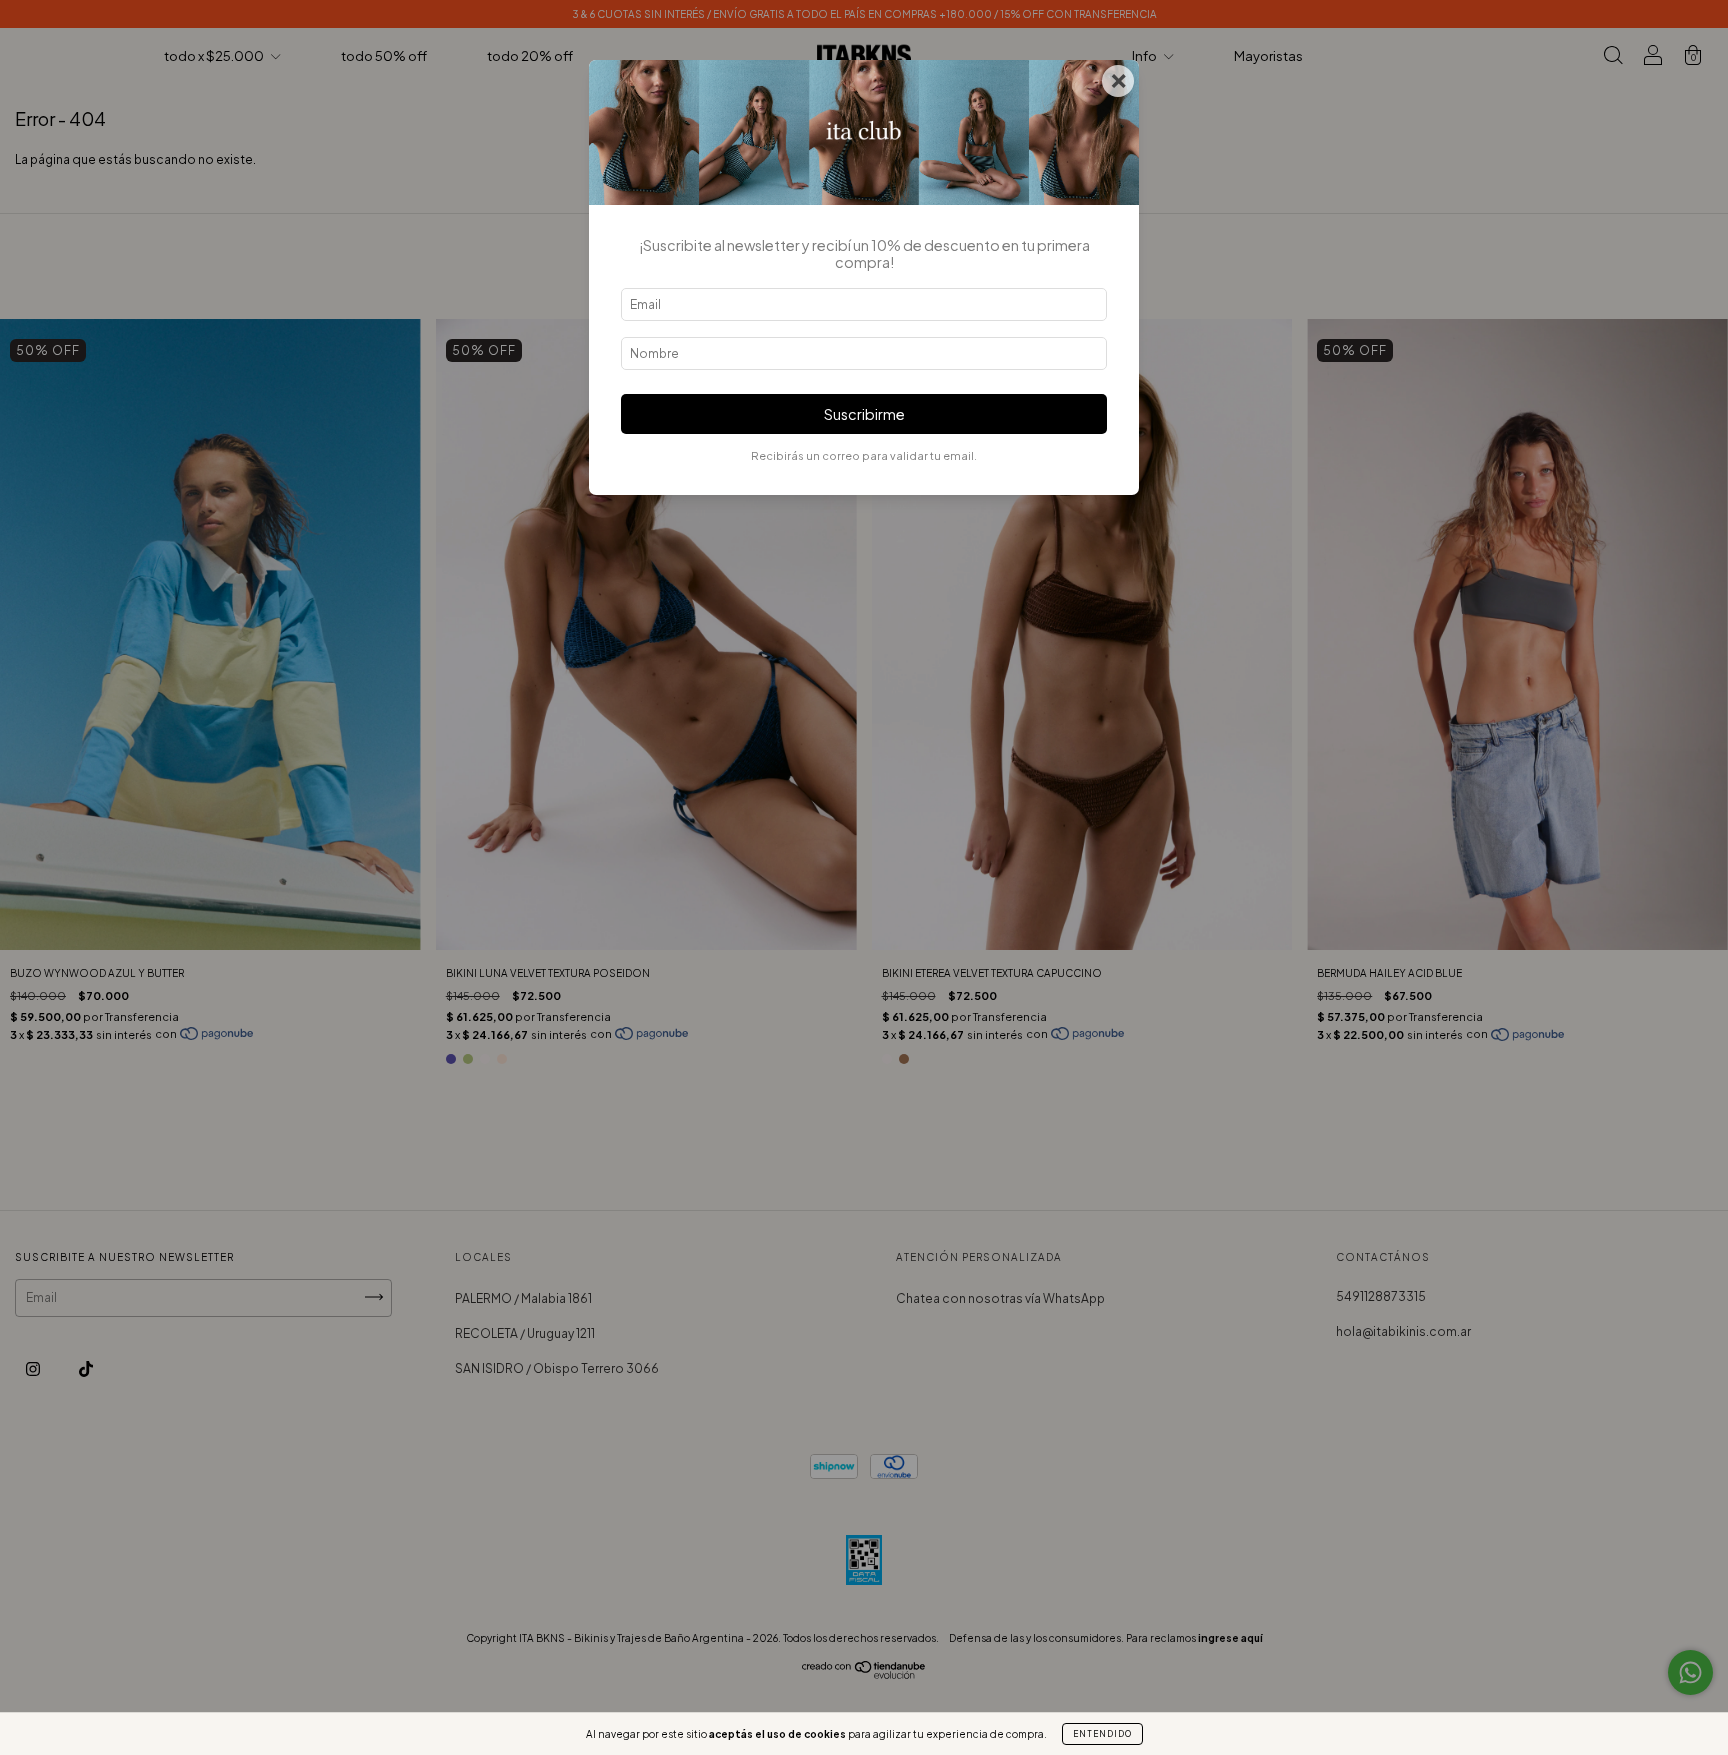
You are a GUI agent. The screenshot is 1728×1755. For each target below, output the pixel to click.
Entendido (1102, 1734)
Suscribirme (864, 414)
